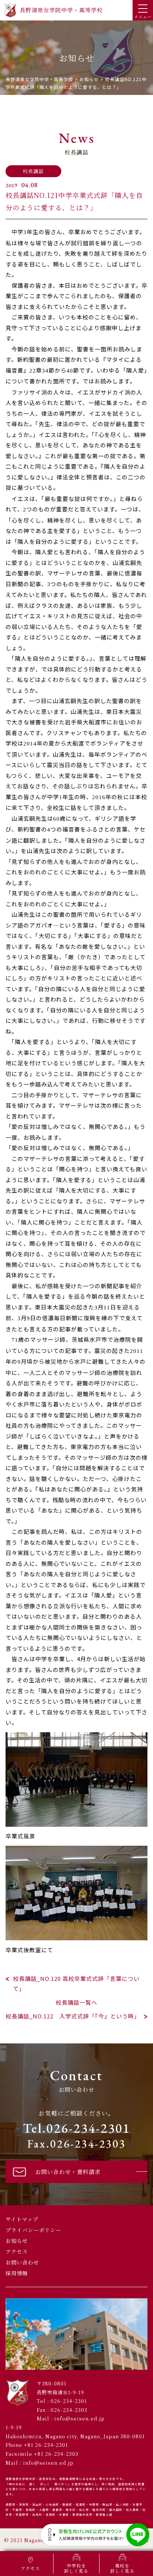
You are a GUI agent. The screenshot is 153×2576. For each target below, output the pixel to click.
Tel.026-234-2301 (77, 2128)
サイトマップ (22, 2219)
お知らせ (17, 2241)
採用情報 (17, 2273)
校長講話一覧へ (76, 2002)
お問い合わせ (22, 2262)
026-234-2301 (69, 2401)
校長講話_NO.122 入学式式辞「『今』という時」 (73, 2016)
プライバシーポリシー (33, 2230)
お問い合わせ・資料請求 (68, 2172)
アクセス (17, 2251)
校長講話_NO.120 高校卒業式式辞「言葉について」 (76, 1983)
